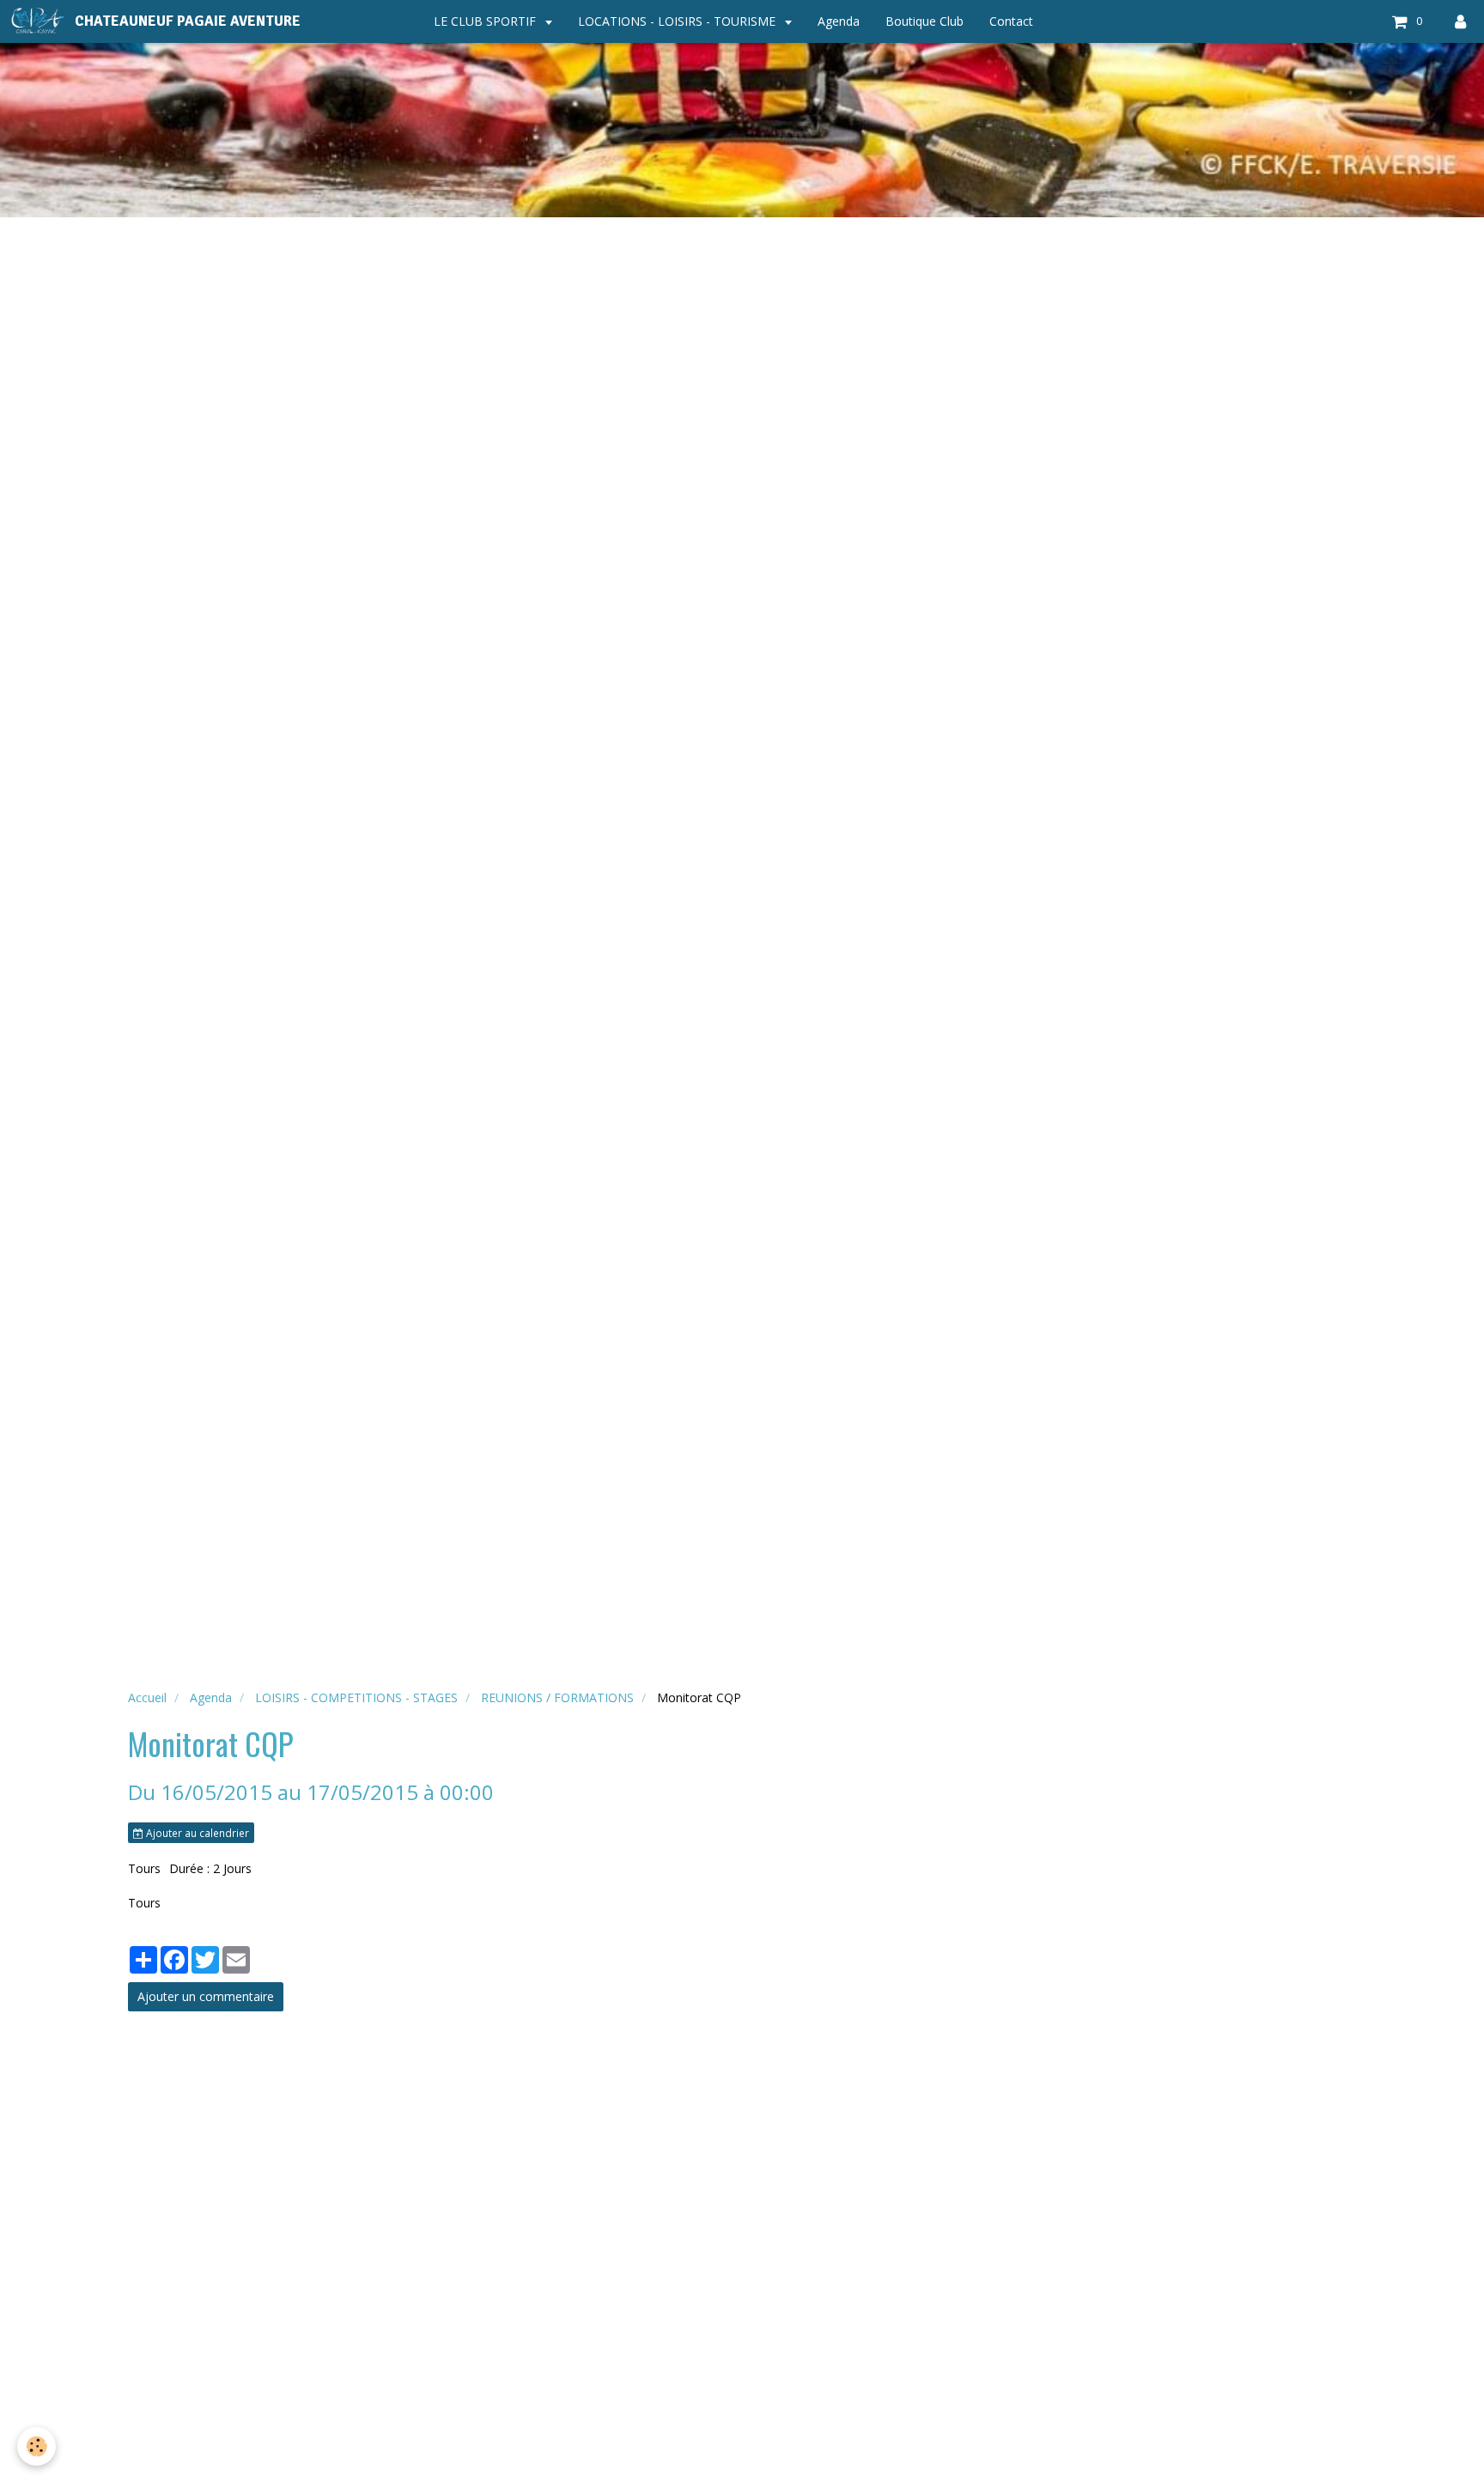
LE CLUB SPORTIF (487, 21)
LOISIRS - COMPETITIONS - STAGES (356, 1697)
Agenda (839, 21)
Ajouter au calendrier (196, 1833)
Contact (1011, 21)
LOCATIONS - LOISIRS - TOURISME (678, 21)
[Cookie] (36, 2446)
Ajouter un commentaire (206, 1996)
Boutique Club (924, 21)
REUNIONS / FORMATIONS (557, 1697)
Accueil (147, 1697)
